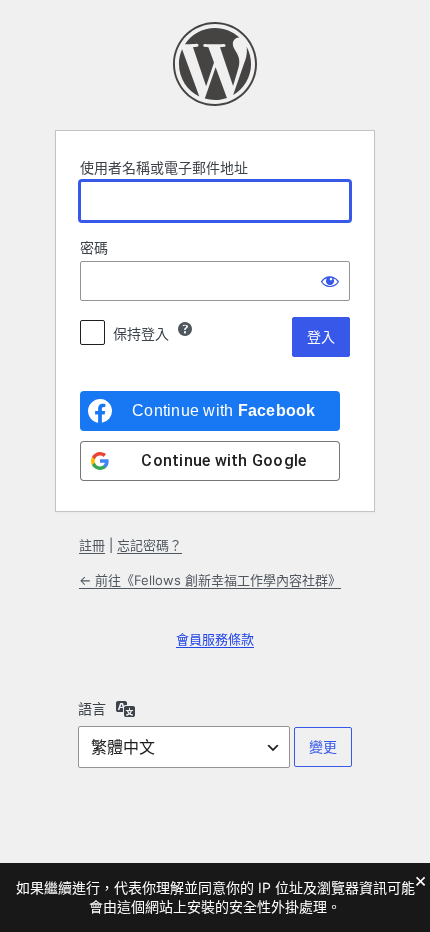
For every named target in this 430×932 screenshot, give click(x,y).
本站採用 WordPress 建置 (215, 64)
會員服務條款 (215, 639)
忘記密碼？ (149, 545)
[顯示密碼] (330, 281)
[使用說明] (185, 329)
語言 (92, 708)
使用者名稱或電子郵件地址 (164, 167)
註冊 (92, 545)
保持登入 (141, 333)
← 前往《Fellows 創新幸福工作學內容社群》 (210, 580)
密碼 (94, 247)
